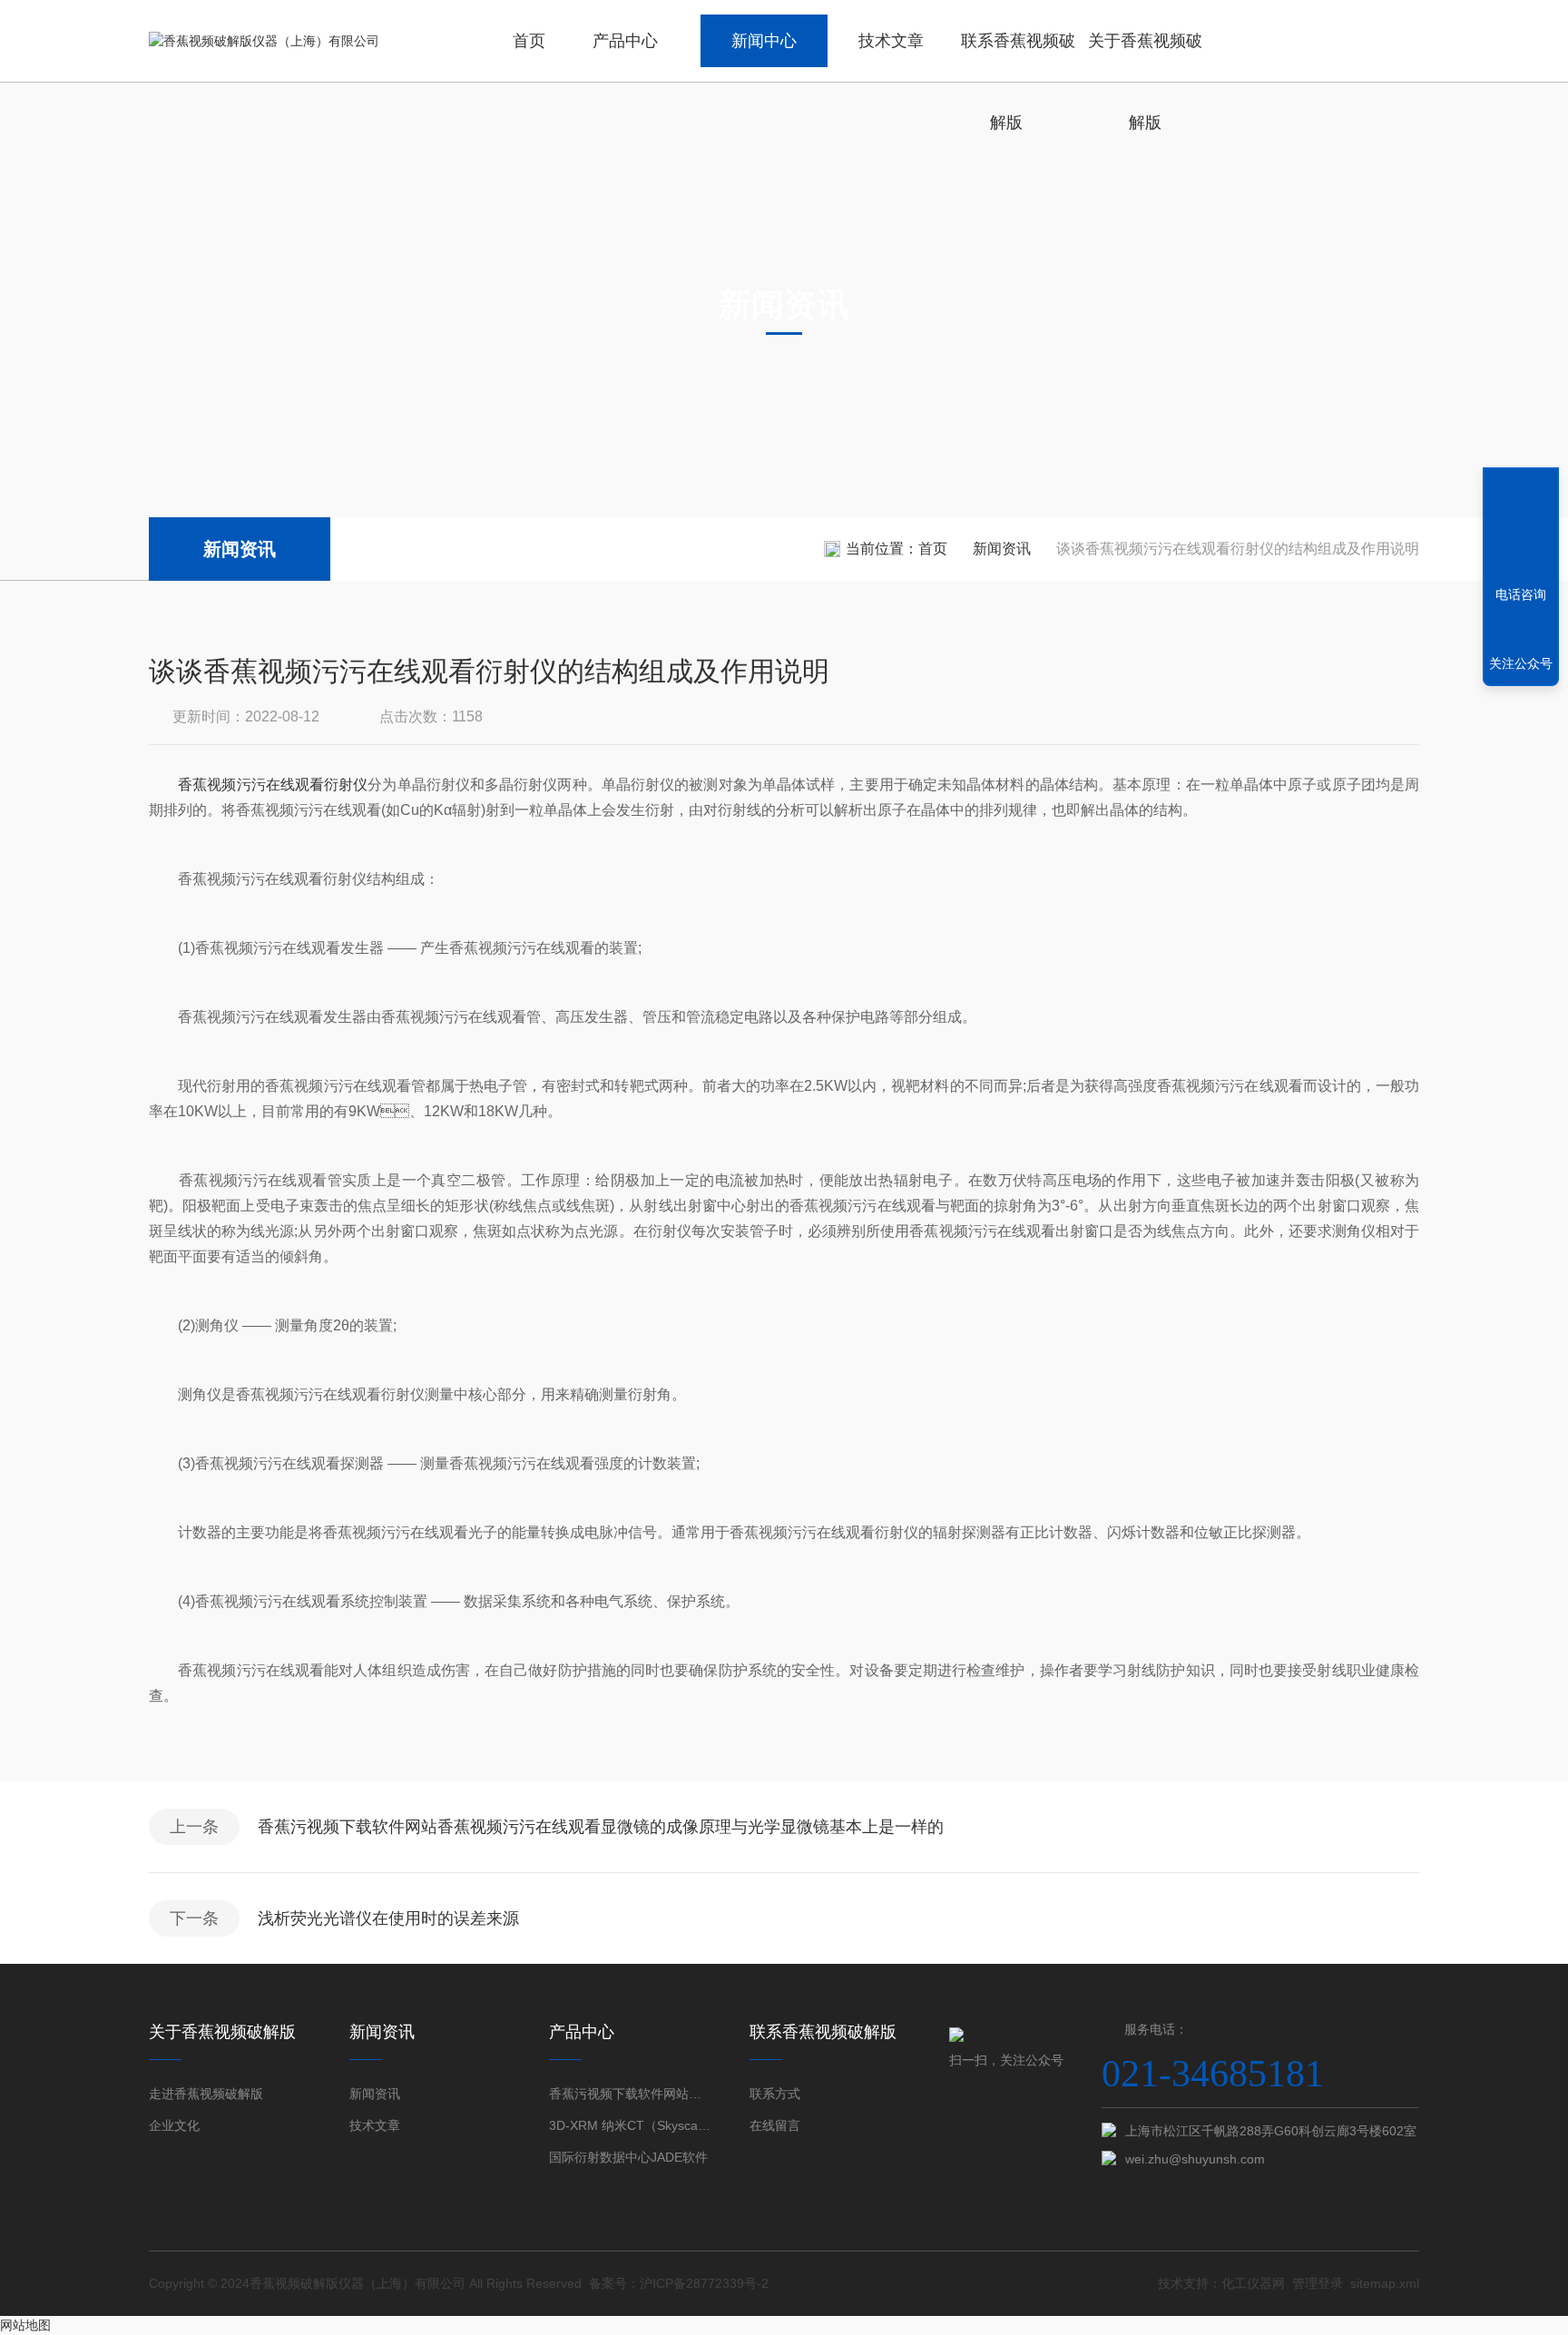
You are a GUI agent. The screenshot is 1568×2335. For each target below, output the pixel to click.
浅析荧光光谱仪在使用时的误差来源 (388, 1918)
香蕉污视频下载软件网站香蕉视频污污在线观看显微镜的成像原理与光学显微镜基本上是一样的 (601, 1827)
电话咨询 (1521, 594)
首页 (529, 41)
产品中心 (625, 41)
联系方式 (775, 2094)
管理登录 (1318, 2283)
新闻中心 (764, 41)
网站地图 (25, 2325)
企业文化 (174, 2125)
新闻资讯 (240, 549)
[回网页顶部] (1521, 528)
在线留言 (775, 2125)
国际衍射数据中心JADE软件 (628, 2157)
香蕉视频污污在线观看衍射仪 (273, 785)
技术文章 (891, 41)
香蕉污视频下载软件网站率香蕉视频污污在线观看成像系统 (630, 2094)
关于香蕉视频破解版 (1145, 57)
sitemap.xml (1385, 2283)
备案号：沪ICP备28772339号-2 (679, 2283)
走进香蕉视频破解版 (206, 2094)
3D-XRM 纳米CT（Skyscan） (630, 2125)
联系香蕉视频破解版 (1018, 57)
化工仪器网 (1253, 2283)
